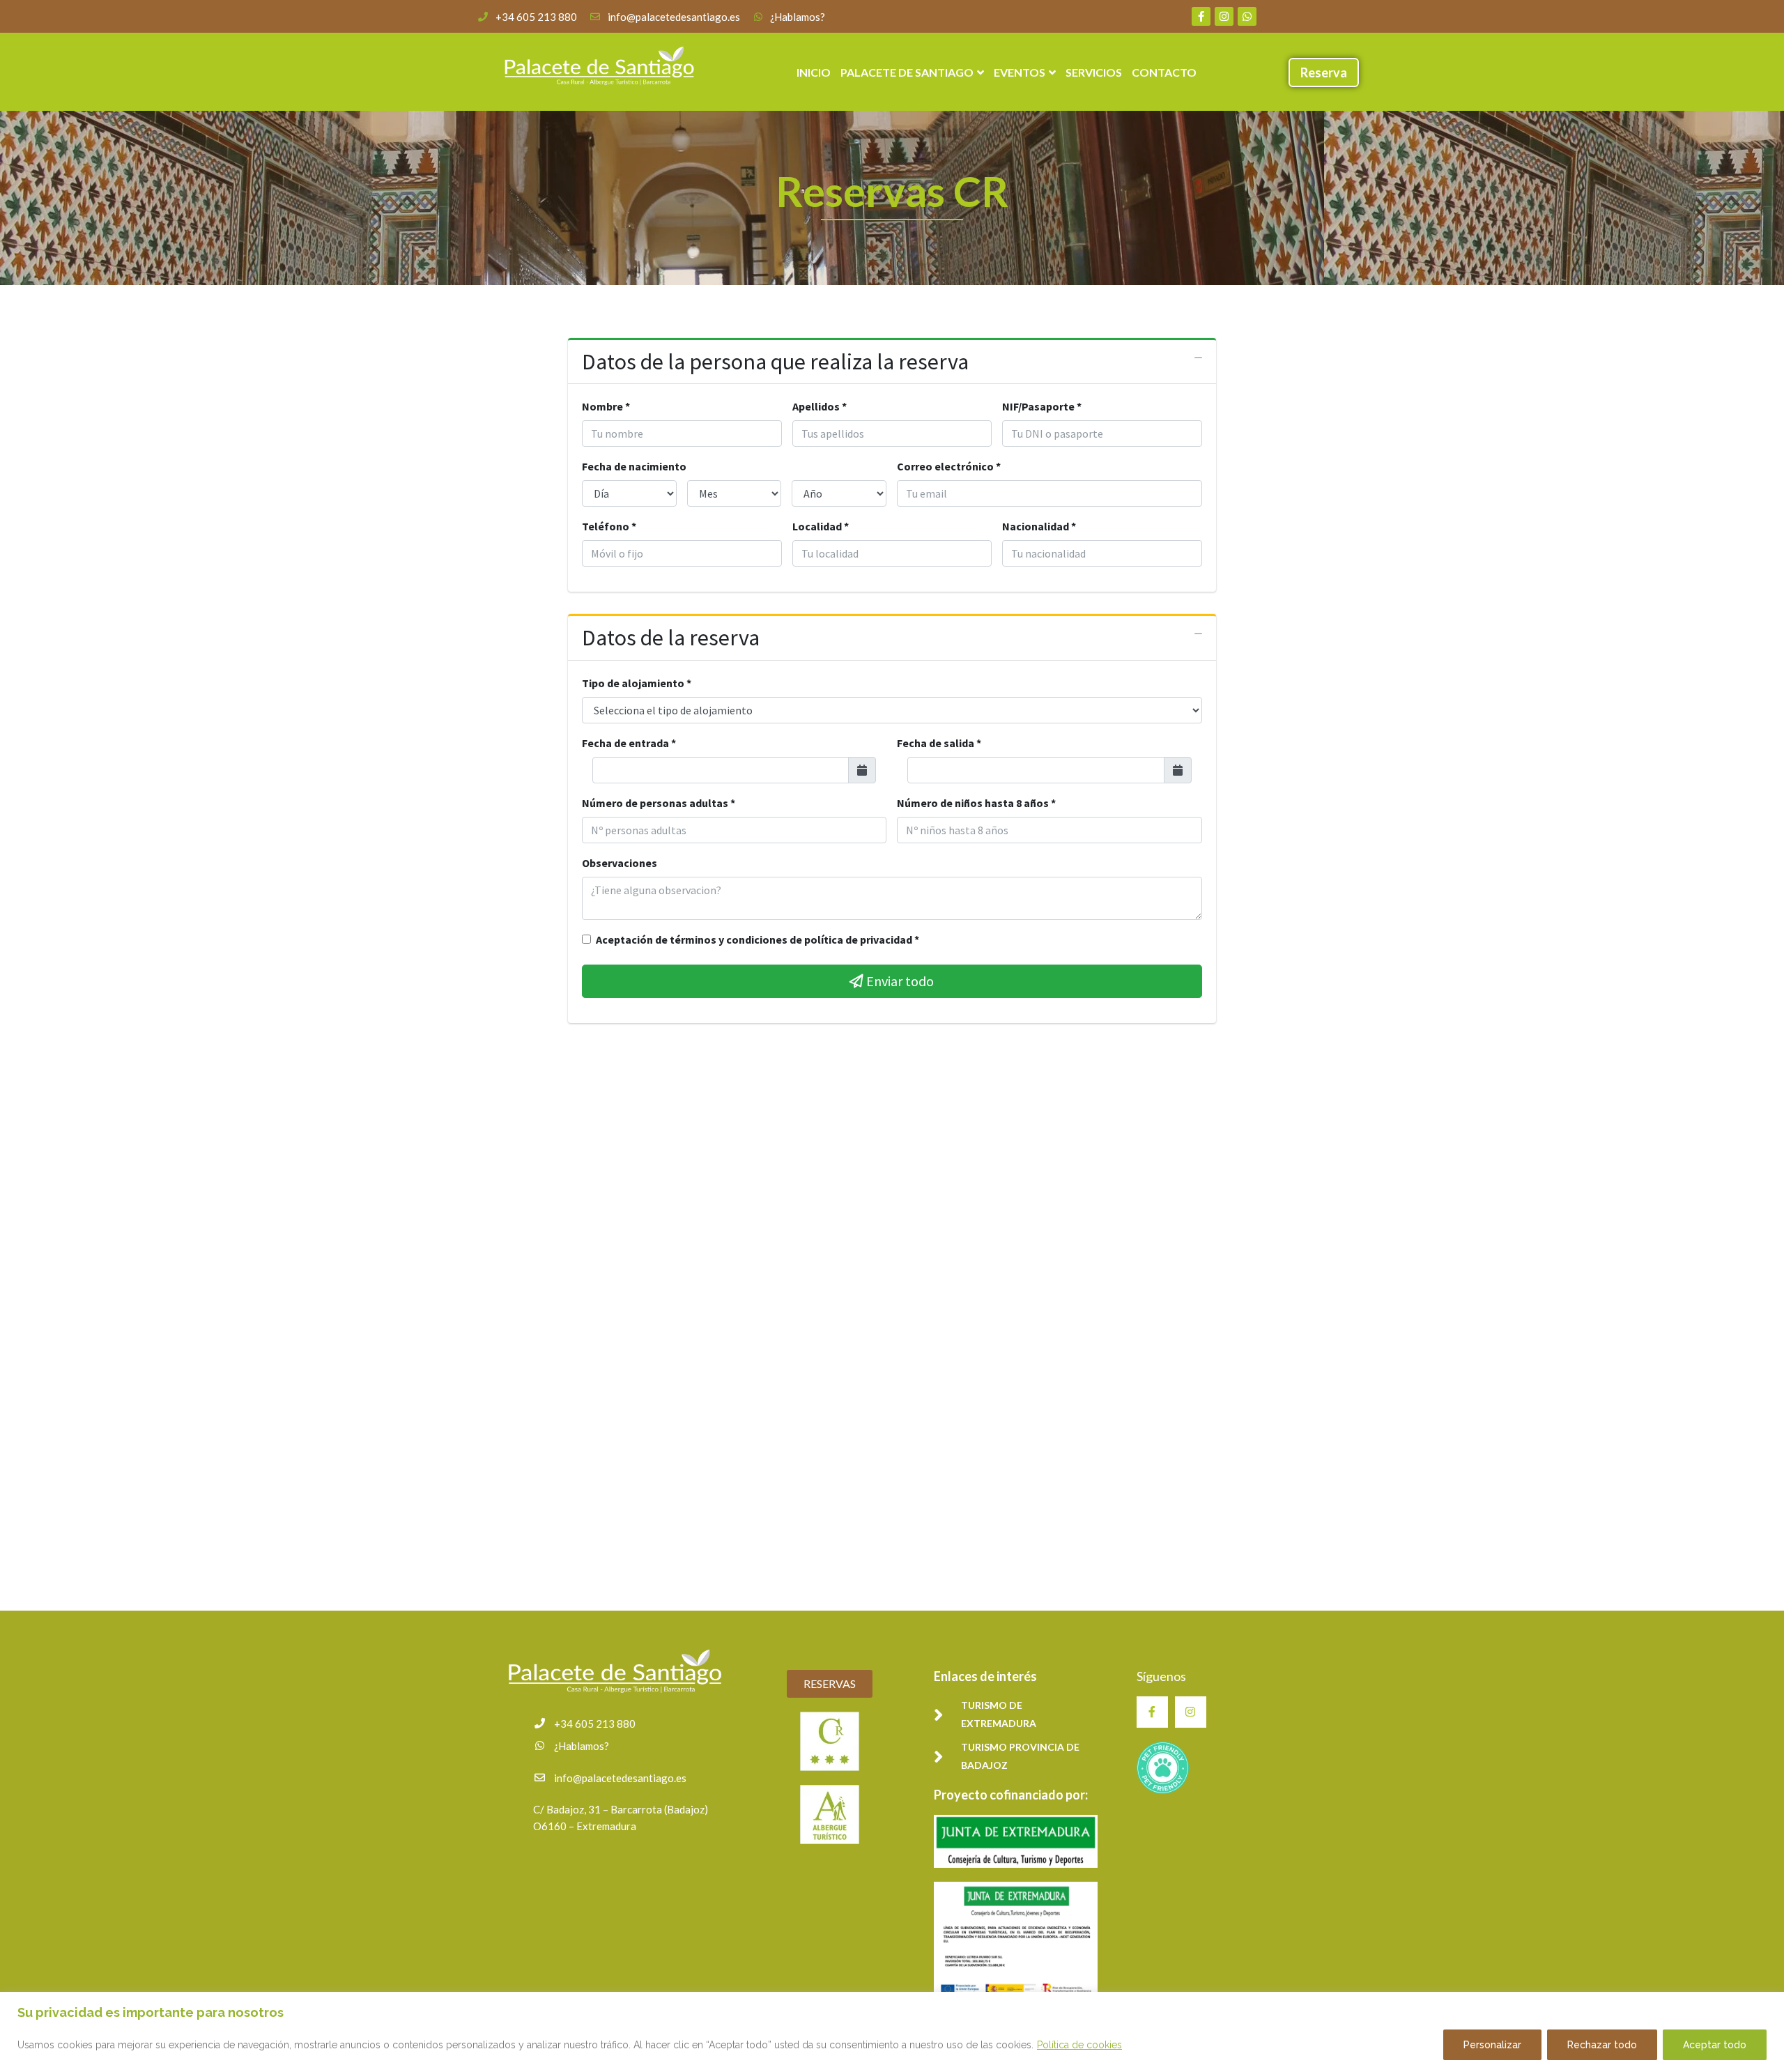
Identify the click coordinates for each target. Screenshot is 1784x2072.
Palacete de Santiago (907, 72)
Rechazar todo (1602, 2045)
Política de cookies (1079, 2045)
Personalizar (1492, 2045)
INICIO (814, 72)
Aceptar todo (1715, 2045)
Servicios (1094, 72)
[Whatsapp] (1247, 16)
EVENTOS (1020, 72)
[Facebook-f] (1201, 16)
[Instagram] (1224, 16)
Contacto (1164, 72)
